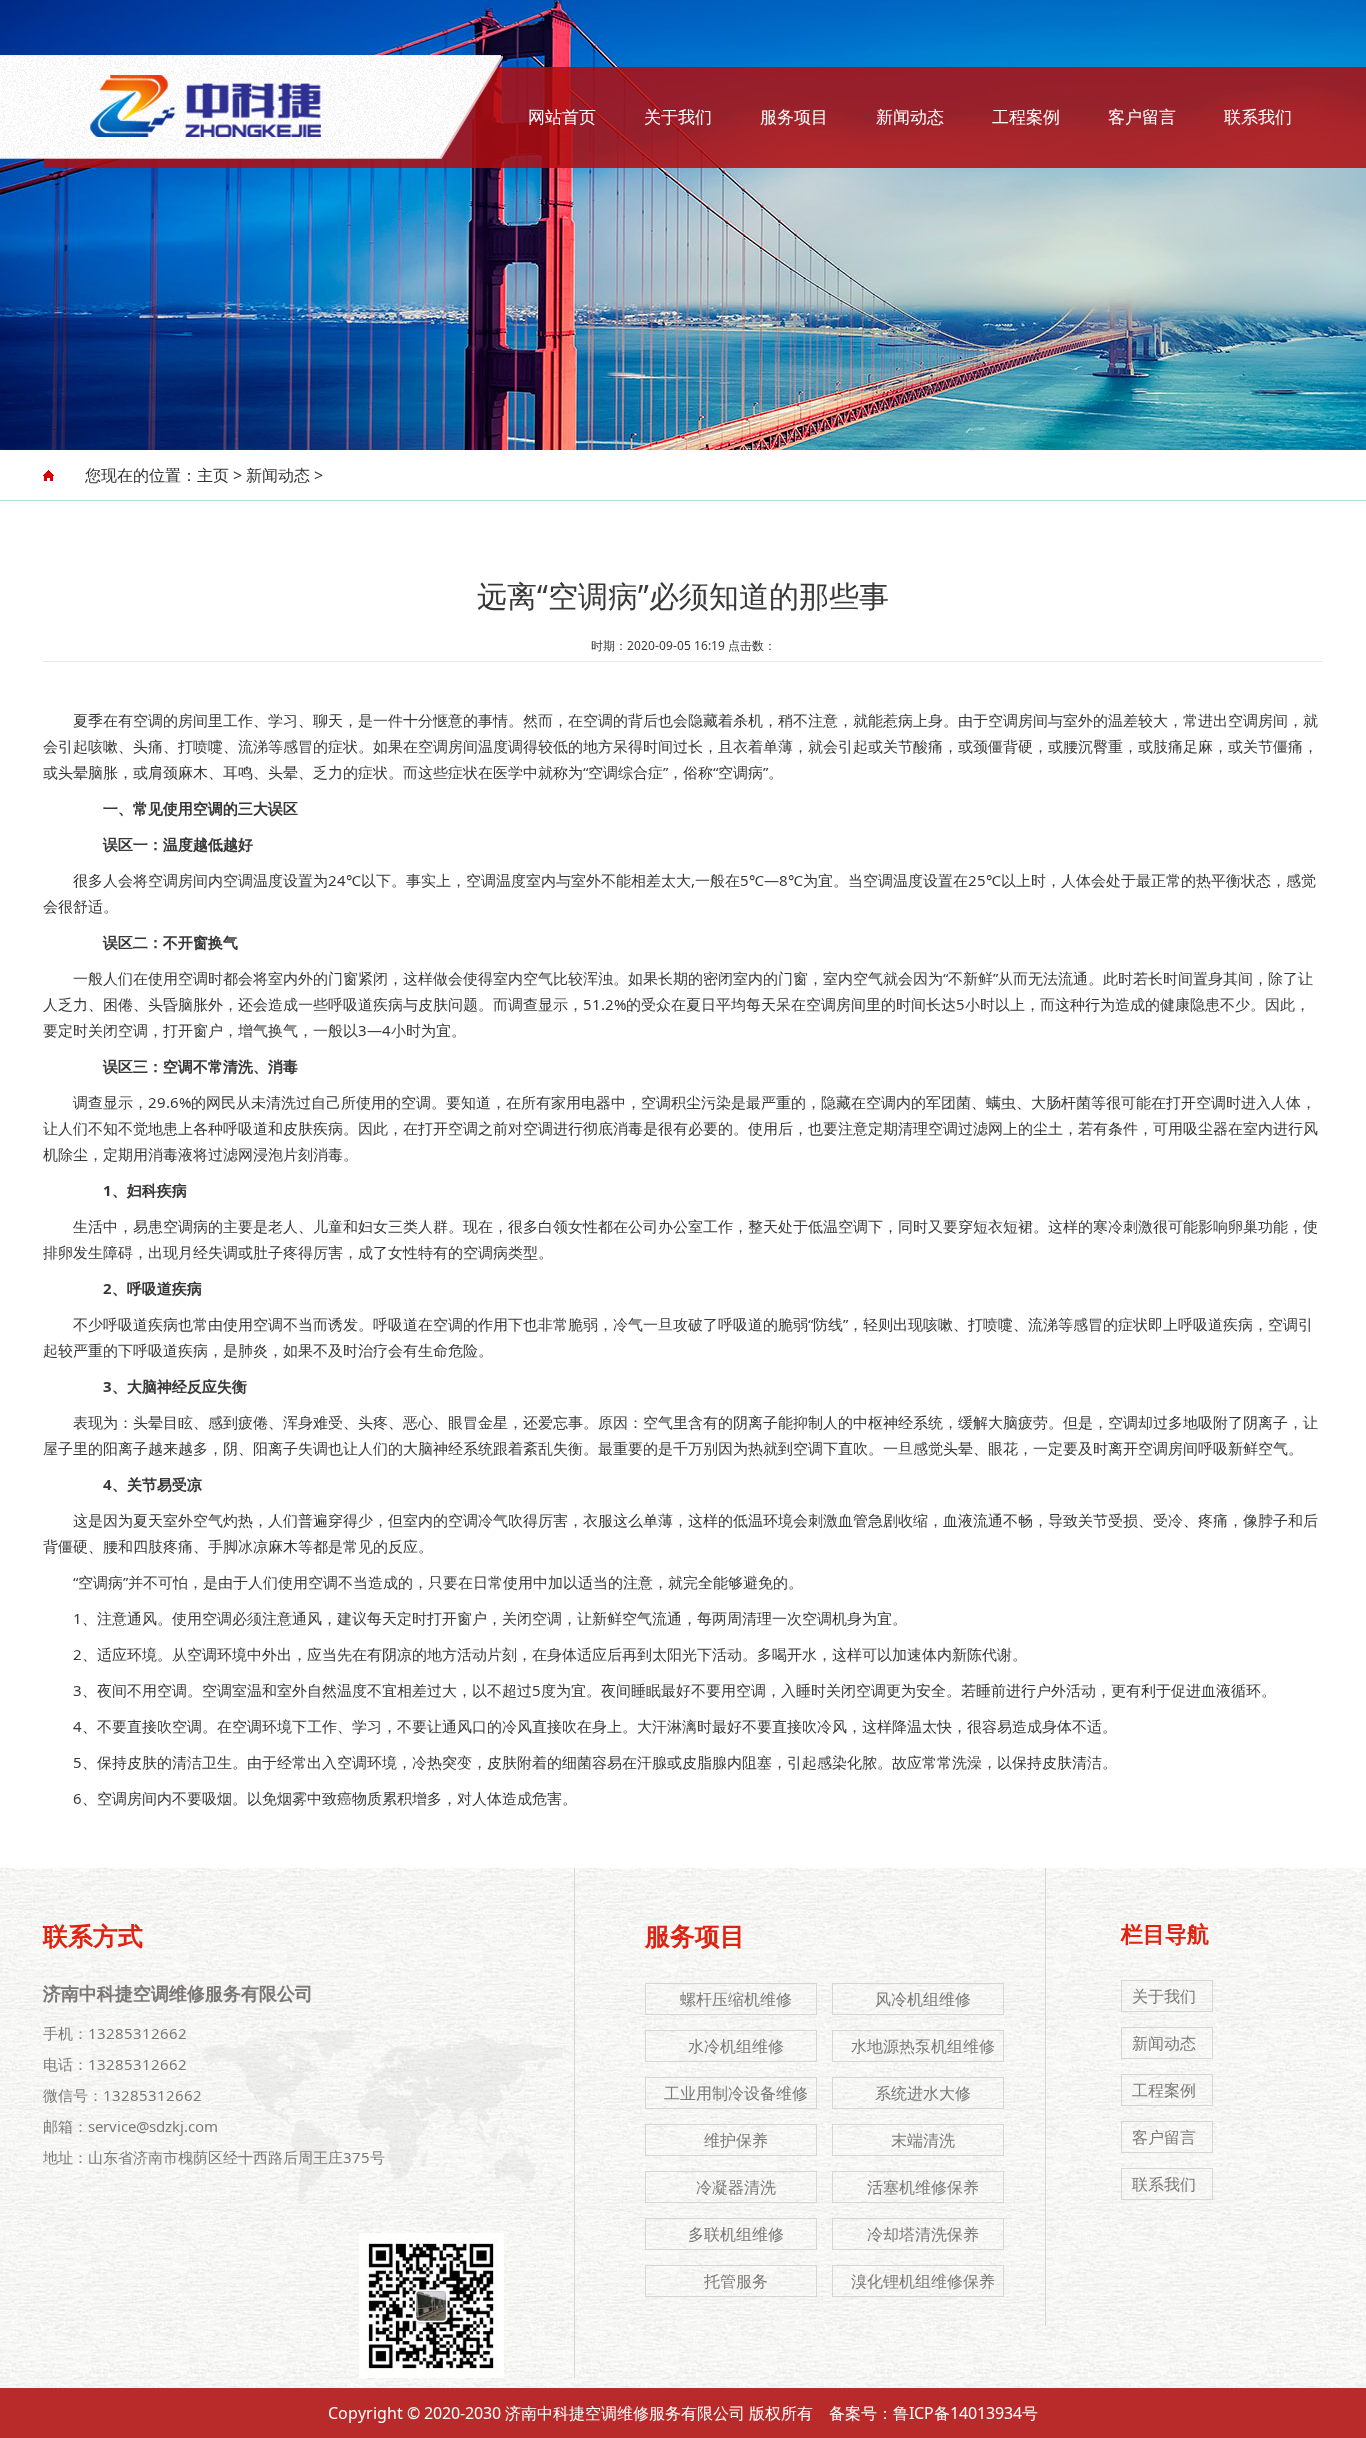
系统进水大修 (923, 2093)
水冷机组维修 (736, 2046)
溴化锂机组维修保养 (923, 2281)
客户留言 (1142, 116)
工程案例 (1026, 116)
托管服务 (736, 2281)
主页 (213, 475)
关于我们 (678, 116)
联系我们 (1258, 116)
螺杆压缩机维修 (736, 1999)
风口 (472, 1726)
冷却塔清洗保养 (923, 2234)
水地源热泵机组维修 (923, 2046)
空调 (148, 720)
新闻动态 (910, 116)
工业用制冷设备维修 (736, 2093)
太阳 (667, 1654)
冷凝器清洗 (736, 2187)
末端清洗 (923, 2140)
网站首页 (562, 116)
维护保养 (736, 2140)
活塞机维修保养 (923, 2187)
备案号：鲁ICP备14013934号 (933, 2413)
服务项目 (794, 116)
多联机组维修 (736, 2234)
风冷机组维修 (923, 1999)
